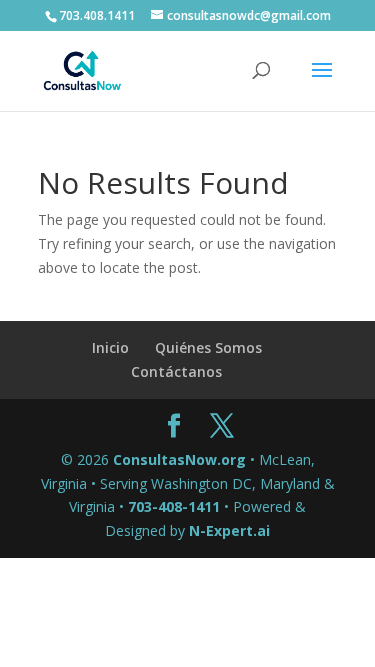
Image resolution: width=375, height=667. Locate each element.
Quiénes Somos (208, 347)
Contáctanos (176, 371)
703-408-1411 (174, 506)
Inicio (110, 347)
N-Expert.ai (229, 530)
